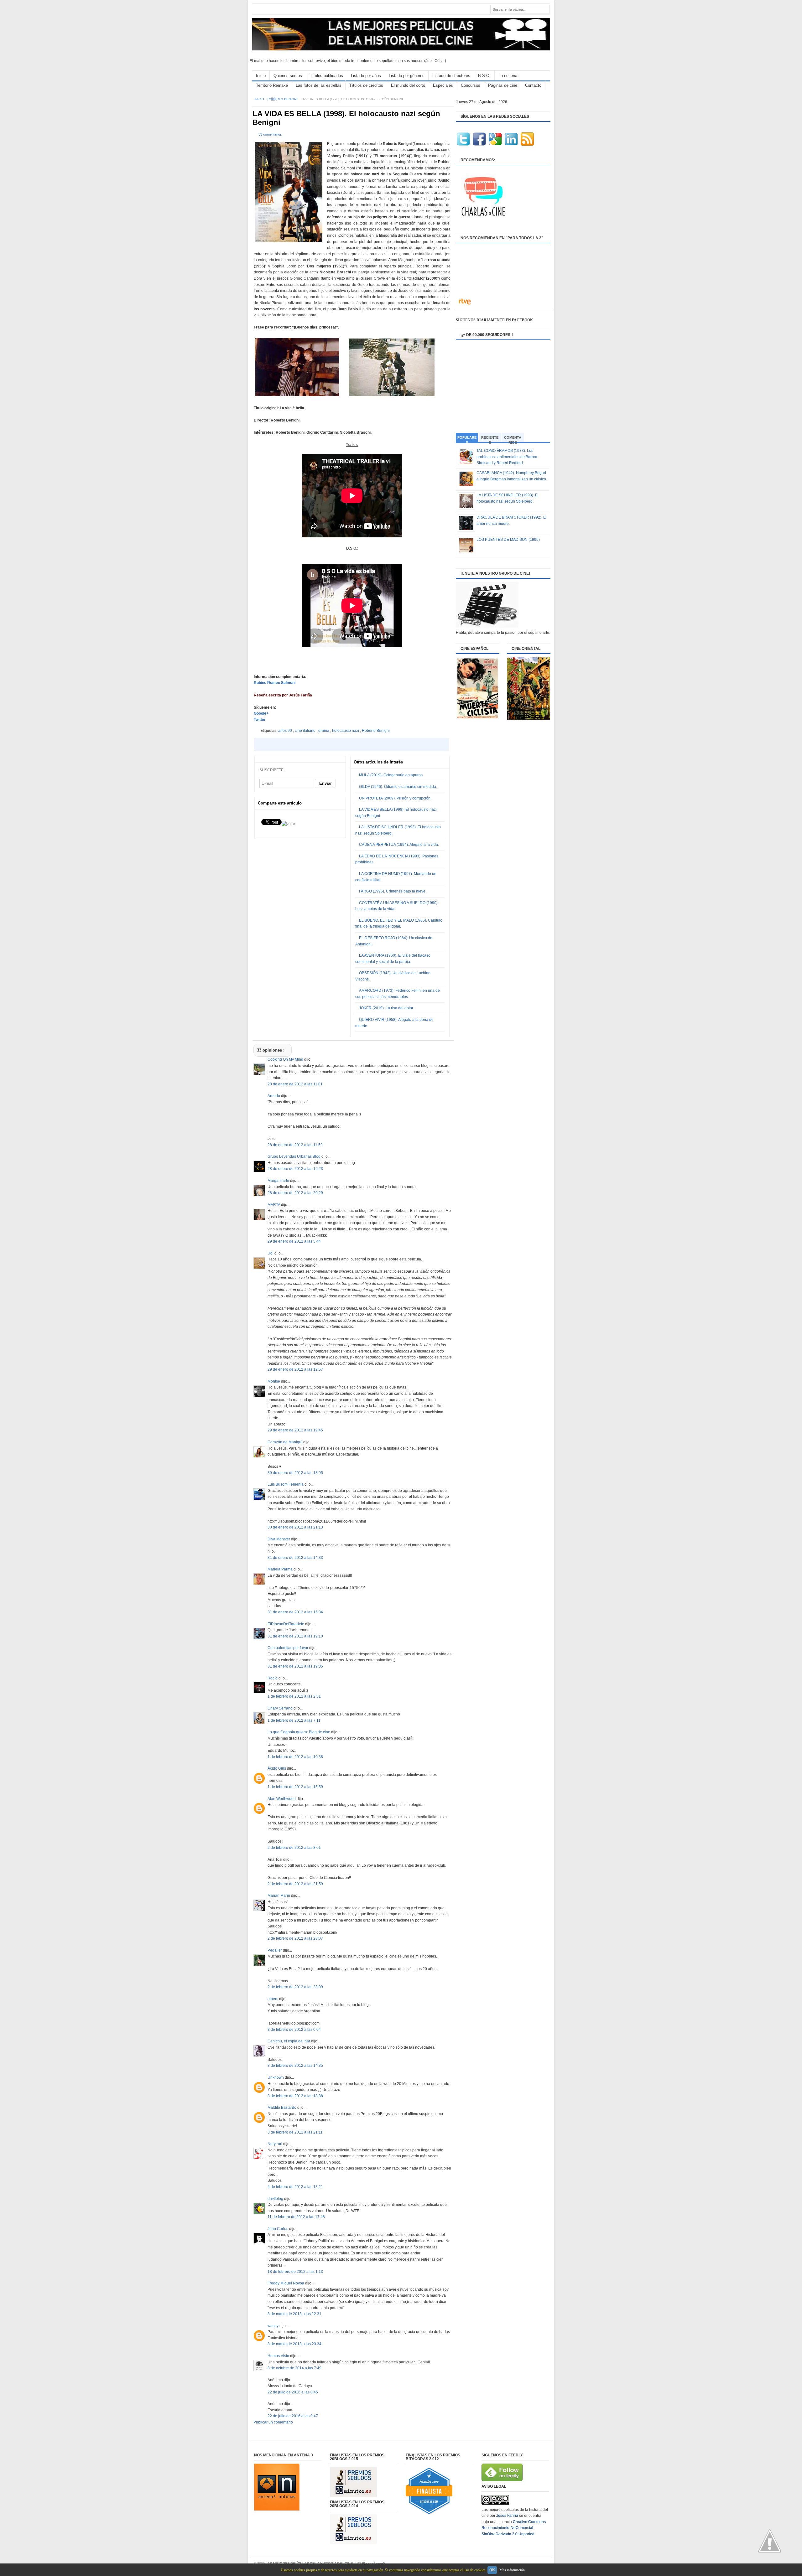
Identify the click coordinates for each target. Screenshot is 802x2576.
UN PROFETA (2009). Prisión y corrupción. (395, 798)
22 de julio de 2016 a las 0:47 (293, 2416)
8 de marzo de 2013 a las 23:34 (294, 2344)
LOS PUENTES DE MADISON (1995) (508, 540)
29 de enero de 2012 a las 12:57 (295, 1369)
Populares (467, 439)
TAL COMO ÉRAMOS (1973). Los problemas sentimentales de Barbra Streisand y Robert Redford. (507, 457)
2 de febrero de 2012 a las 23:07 (295, 1938)
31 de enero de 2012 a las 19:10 (295, 1636)
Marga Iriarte (279, 1181)
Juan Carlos (278, 2229)
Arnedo (274, 1096)
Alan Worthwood (282, 1799)
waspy (273, 2326)
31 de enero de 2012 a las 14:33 (295, 1558)
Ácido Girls (277, 1768)
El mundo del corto (408, 85)
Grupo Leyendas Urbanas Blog (294, 1156)
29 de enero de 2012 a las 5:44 (294, 1241)
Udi (271, 1253)
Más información (512, 2570)
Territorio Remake (272, 85)
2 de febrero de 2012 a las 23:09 (295, 1987)
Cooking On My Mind (286, 1059)
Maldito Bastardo (282, 2108)
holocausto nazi (346, 731)
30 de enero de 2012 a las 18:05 (295, 1473)
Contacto (533, 85)
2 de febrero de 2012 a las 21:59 (295, 1884)
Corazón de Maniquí (285, 1442)
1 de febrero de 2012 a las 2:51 (294, 1696)
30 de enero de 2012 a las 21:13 (295, 1527)
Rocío (273, 1678)
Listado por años (366, 76)
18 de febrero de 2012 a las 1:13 (295, 2272)
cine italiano (306, 731)
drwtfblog (276, 2199)
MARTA (274, 1205)
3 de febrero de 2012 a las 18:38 (295, 2096)
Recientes (490, 439)
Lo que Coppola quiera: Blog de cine (299, 1732)
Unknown (276, 2077)
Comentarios (513, 439)
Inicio (261, 76)
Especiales (443, 85)
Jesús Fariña (507, 2516)
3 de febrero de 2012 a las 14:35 (295, 2066)
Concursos (471, 85)
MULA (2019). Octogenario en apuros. (391, 775)
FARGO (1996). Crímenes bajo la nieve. (393, 891)
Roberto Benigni (283, 99)
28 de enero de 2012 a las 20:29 (295, 1193)
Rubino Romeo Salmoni (275, 683)
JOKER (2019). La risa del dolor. (386, 1008)
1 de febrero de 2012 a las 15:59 (295, 1787)
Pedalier (275, 1950)
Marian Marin (279, 1896)
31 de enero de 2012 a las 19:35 (295, 1666)
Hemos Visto (279, 2356)
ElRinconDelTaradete (286, 1624)
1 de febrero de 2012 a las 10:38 (295, 1757)
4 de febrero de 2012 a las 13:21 (295, 2187)
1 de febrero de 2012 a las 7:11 (294, 1720)
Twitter (260, 720)
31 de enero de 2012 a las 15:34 (295, 1612)
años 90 (286, 731)
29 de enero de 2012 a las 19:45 (295, 1430)
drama (324, 731)
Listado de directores (451, 76)
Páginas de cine (503, 85)
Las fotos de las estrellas (319, 85)
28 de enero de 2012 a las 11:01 (295, 1084)
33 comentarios (270, 134)
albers (273, 1999)
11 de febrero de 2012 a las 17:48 (296, 2217)
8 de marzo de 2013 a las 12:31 (294, 2314)
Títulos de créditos (366, 85)
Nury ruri (275, 2144)
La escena (508, 76)
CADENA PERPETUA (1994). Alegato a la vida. (399, 845)
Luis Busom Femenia (286, 1484)
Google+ (261, 713)
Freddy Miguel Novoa (286, 2283)
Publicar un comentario (273, 2422)
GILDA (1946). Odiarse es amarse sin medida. (398, 787)
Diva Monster (279, 1539)
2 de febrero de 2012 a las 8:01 (294, 1848)
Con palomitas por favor (288, 1648)
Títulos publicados (326, 76)
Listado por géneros (407, 76)
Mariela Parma (281, 1569)
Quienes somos (288, 76)
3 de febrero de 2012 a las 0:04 (294, 2030)
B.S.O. (484, 76)
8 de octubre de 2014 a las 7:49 (294, 2368)
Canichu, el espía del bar (289, 2041)
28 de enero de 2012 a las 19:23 (295, 1169)
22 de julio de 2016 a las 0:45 (293, 2392)
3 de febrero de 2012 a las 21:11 (295, 2132)
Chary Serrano (281, 1708)
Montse (274, 1381)
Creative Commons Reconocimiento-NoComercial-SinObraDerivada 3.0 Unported (514, 2528)
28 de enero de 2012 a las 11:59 (295, 1145)
